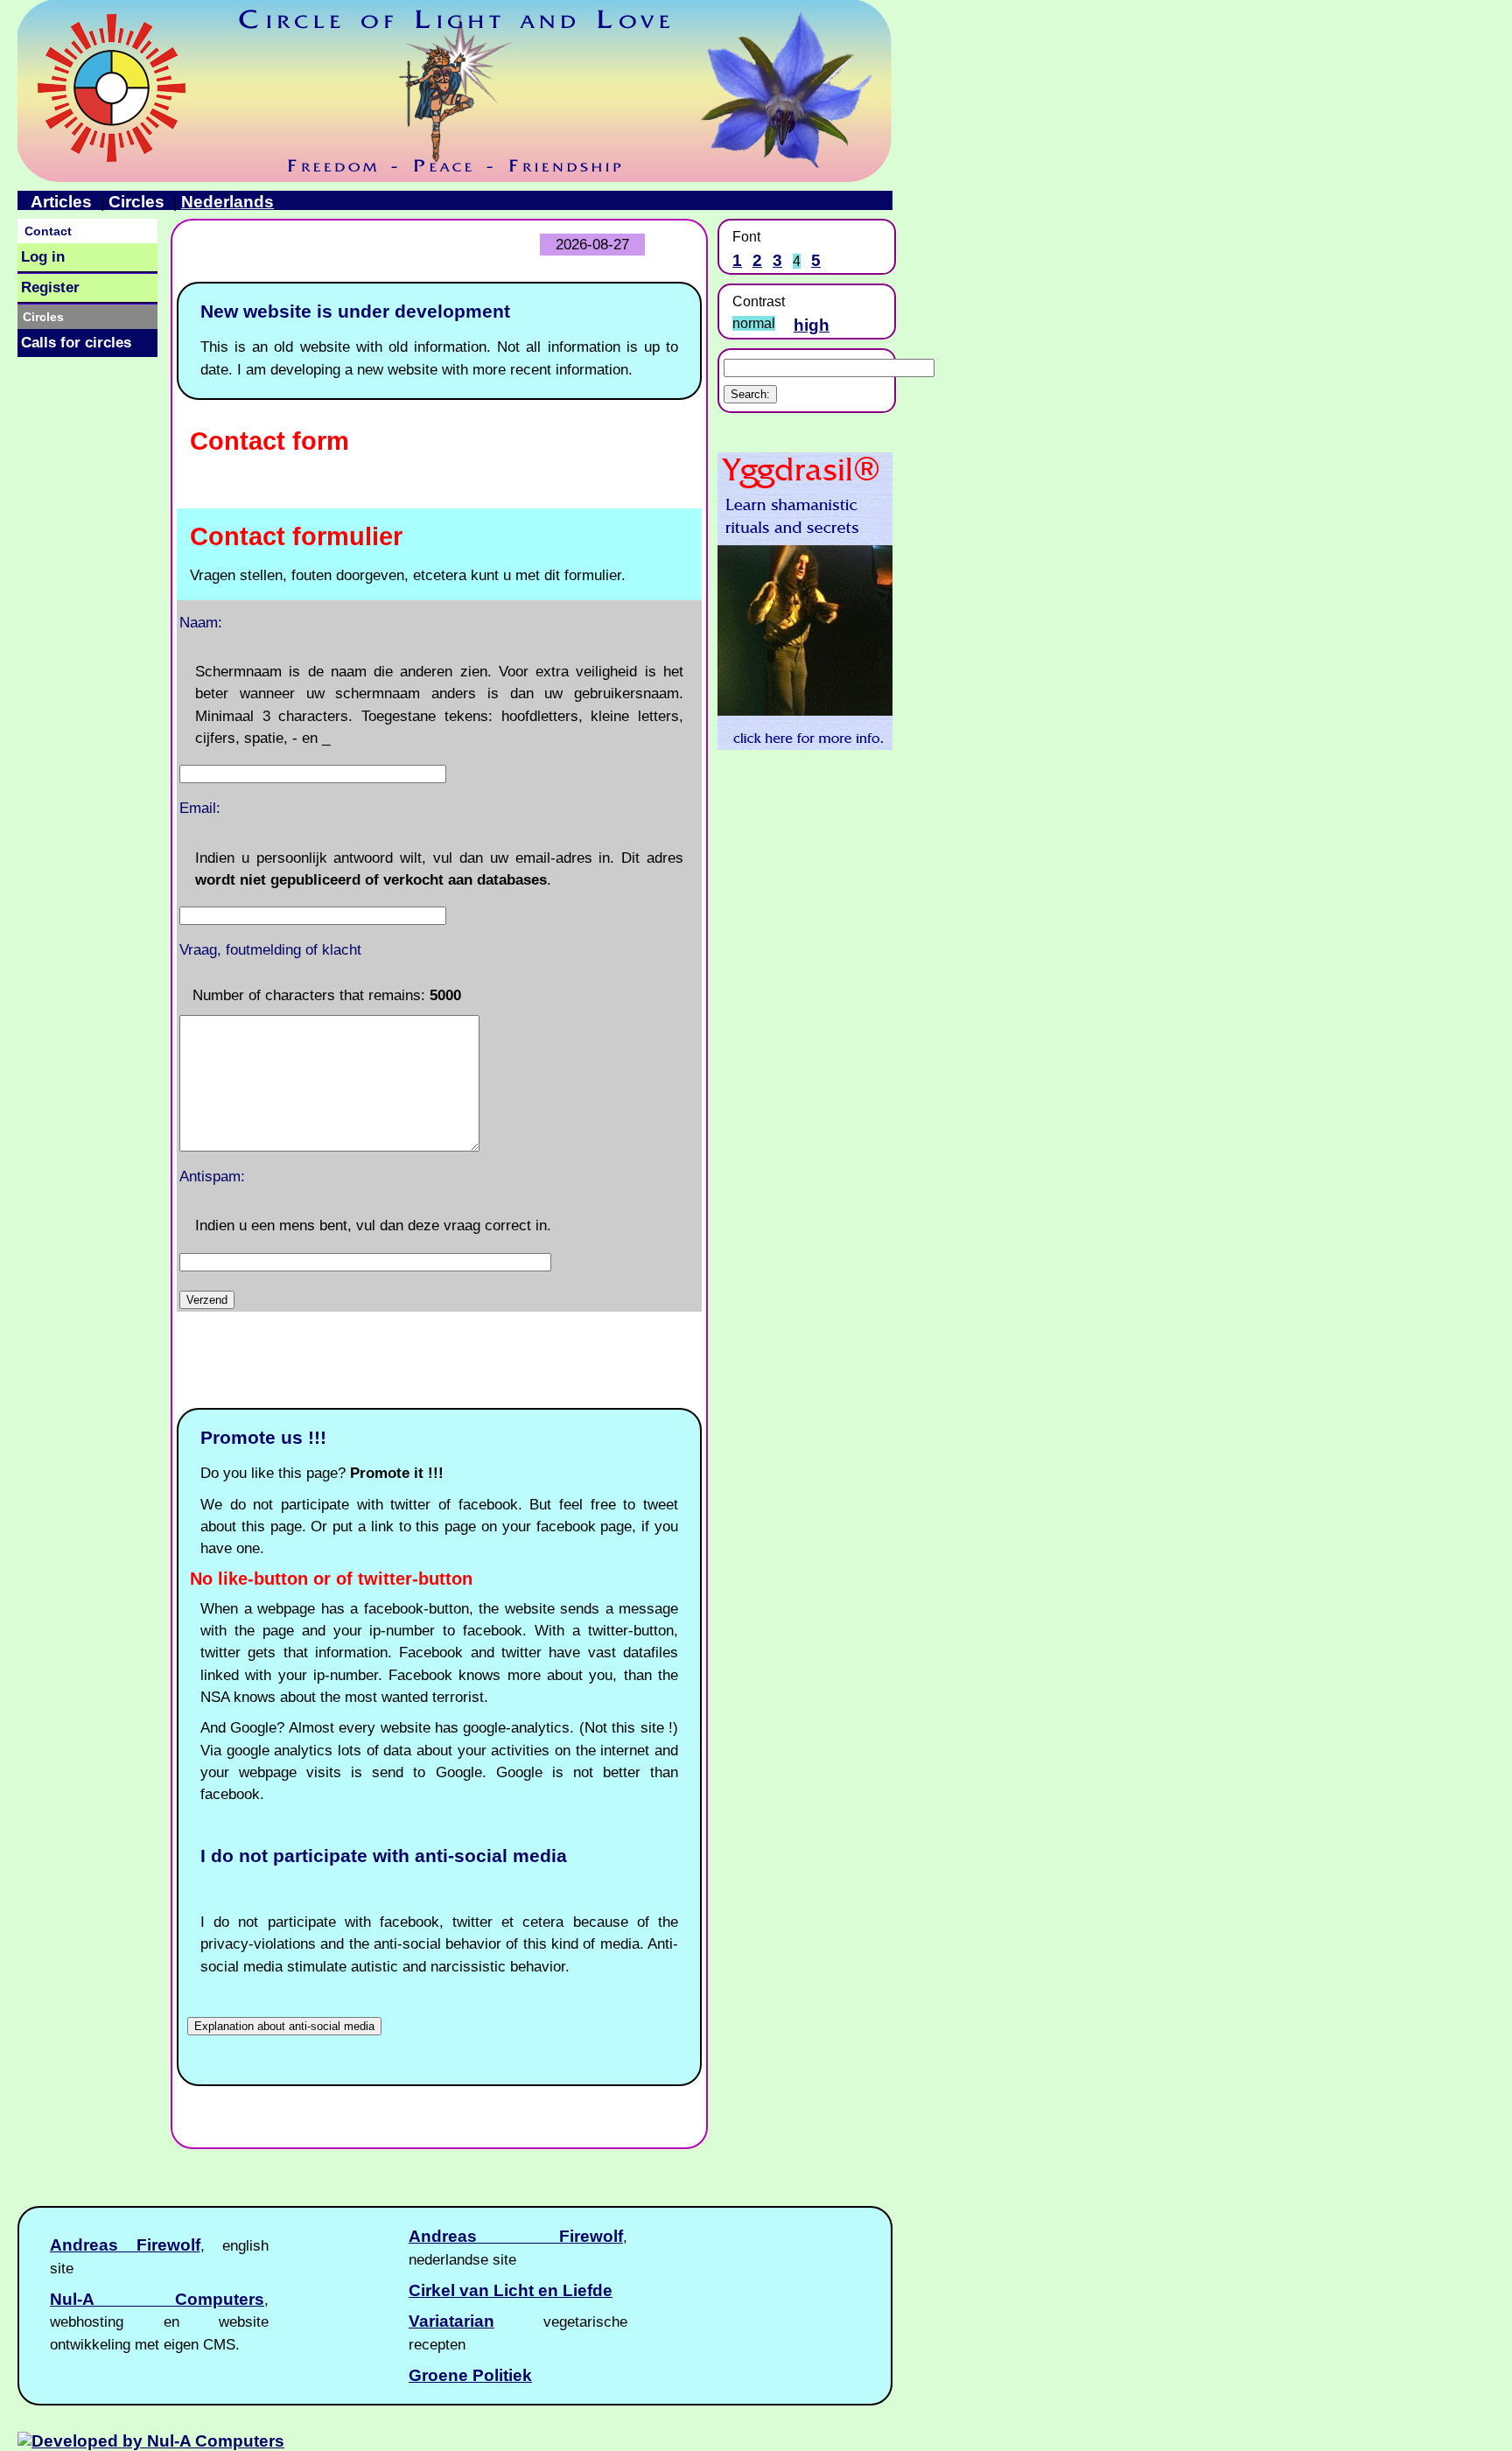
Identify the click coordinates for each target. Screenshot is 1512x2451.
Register (50, 287)
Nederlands (227, 202)
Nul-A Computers (157, 2299)
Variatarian (451, 2321)
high (812, 325)
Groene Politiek (470, 2375)
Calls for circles (76, 343)
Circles (136, 202)
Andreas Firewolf (516, 2236)
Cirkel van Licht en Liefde (511, 2290)
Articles (61, 202)
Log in (43, 257)
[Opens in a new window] (805, 744)
